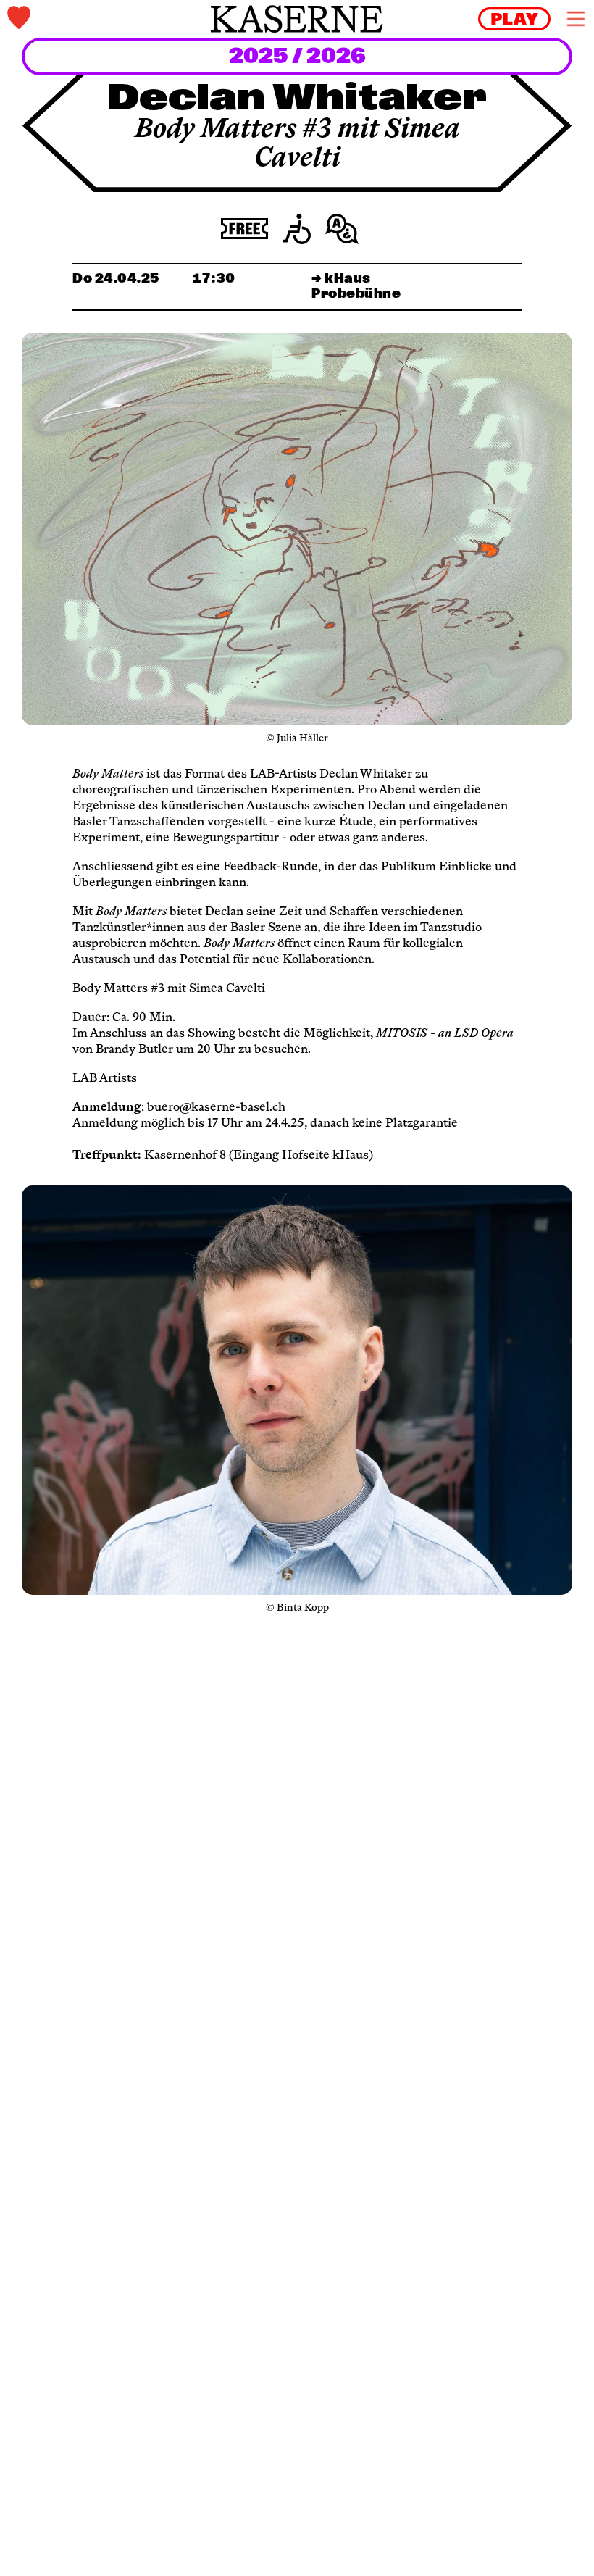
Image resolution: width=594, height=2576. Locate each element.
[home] (297, 19)
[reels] (514, 19)
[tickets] (104, 19)
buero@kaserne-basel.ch (216, 1108)
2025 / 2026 (297, 57)
